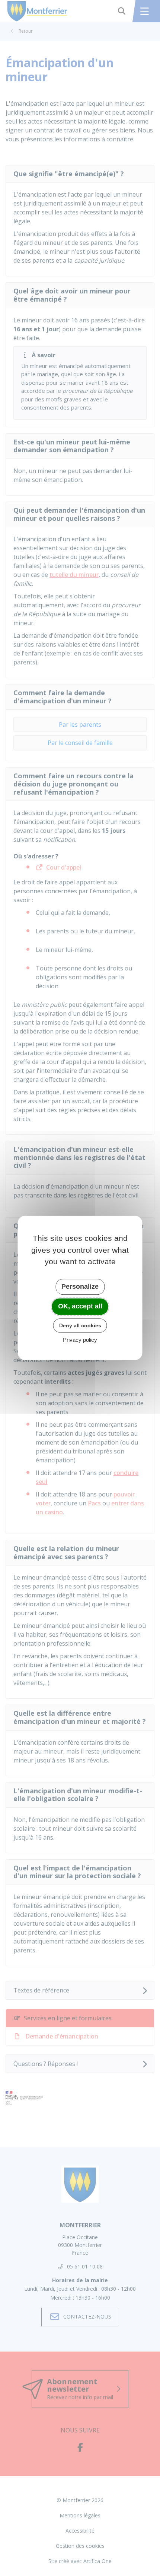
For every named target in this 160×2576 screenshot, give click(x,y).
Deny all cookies (80, 1325)
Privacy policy (80, 1340)
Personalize (80, 1287)
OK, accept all (80, 1306)
